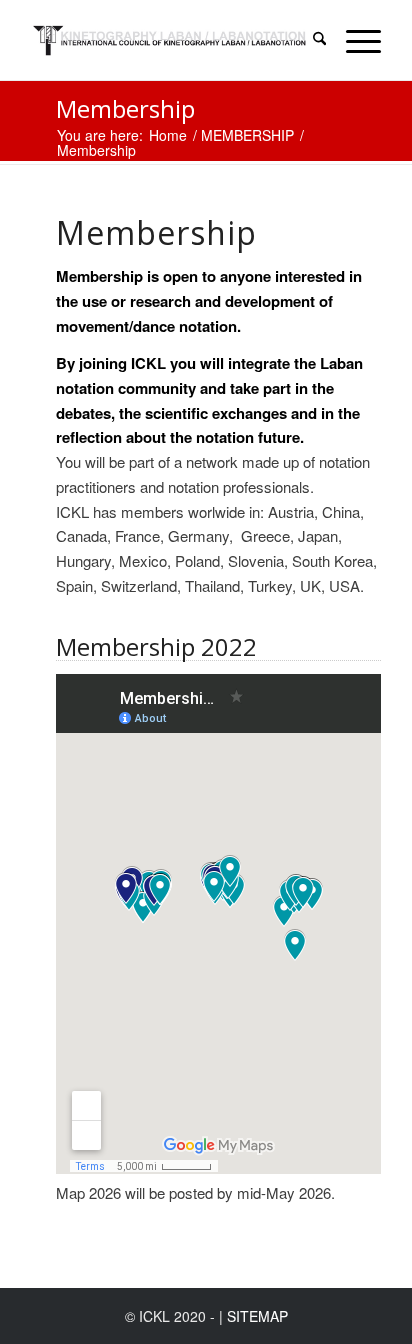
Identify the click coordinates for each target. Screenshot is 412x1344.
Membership (125, 108)
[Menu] (353, 40)
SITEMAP (257, 1316)
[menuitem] (309, 40)
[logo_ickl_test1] (171, 40)
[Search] (309, 40)
